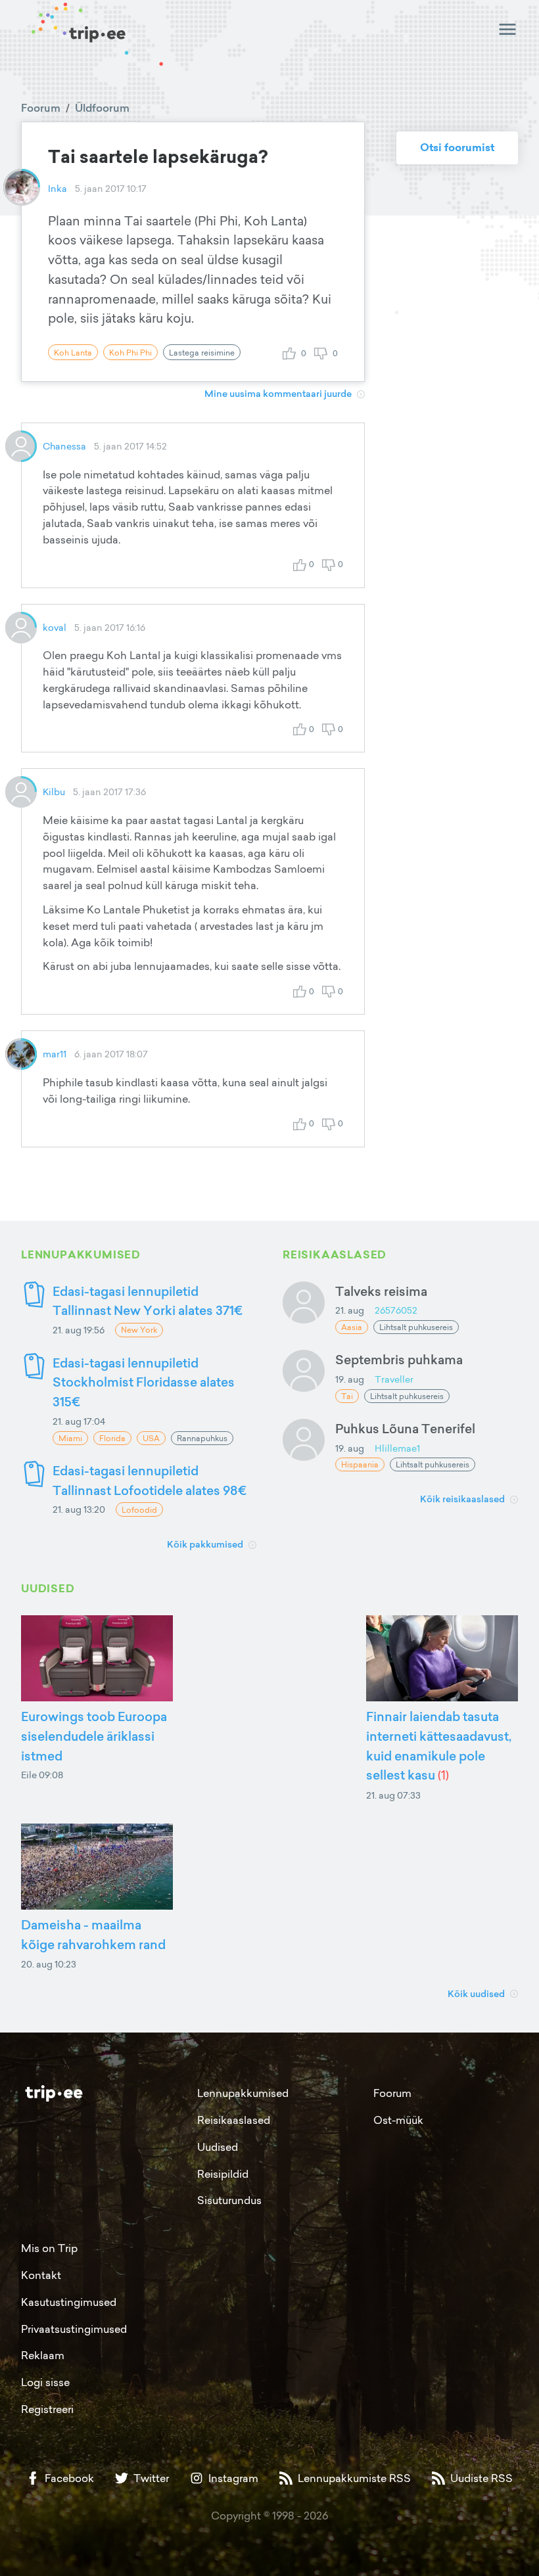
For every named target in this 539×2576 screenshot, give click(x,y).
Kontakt (41, 2275)
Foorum (41, 108)
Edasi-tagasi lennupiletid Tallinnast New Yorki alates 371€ (148, 1301)
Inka (58, 188)
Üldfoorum (102, 108)
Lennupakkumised (243, 2093)
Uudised (218, 2147)
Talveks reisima (381, 1291)
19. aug (350, 1379)
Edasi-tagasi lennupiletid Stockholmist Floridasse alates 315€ (144, 1382)
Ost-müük (398, 2120)
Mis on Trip (49, 2248)
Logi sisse (45, 2382)
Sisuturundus (229, 2200)
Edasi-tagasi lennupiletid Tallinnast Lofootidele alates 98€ (150, 1480)
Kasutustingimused (69, 2302)
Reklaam (43, 2355)
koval (55, 627)
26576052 (396, 1310)
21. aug (350, 1310)
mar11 (55, 1054)
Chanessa (64, 446)
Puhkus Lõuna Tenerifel (405, 1428)
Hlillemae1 (397, 1448)
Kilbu (54, 792)
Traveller (394, 1379)
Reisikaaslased (234, 2120)
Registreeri (47, 2409)
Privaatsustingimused (74, 2329)
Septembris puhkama (399, 1359)
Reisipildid (223, 2174)
